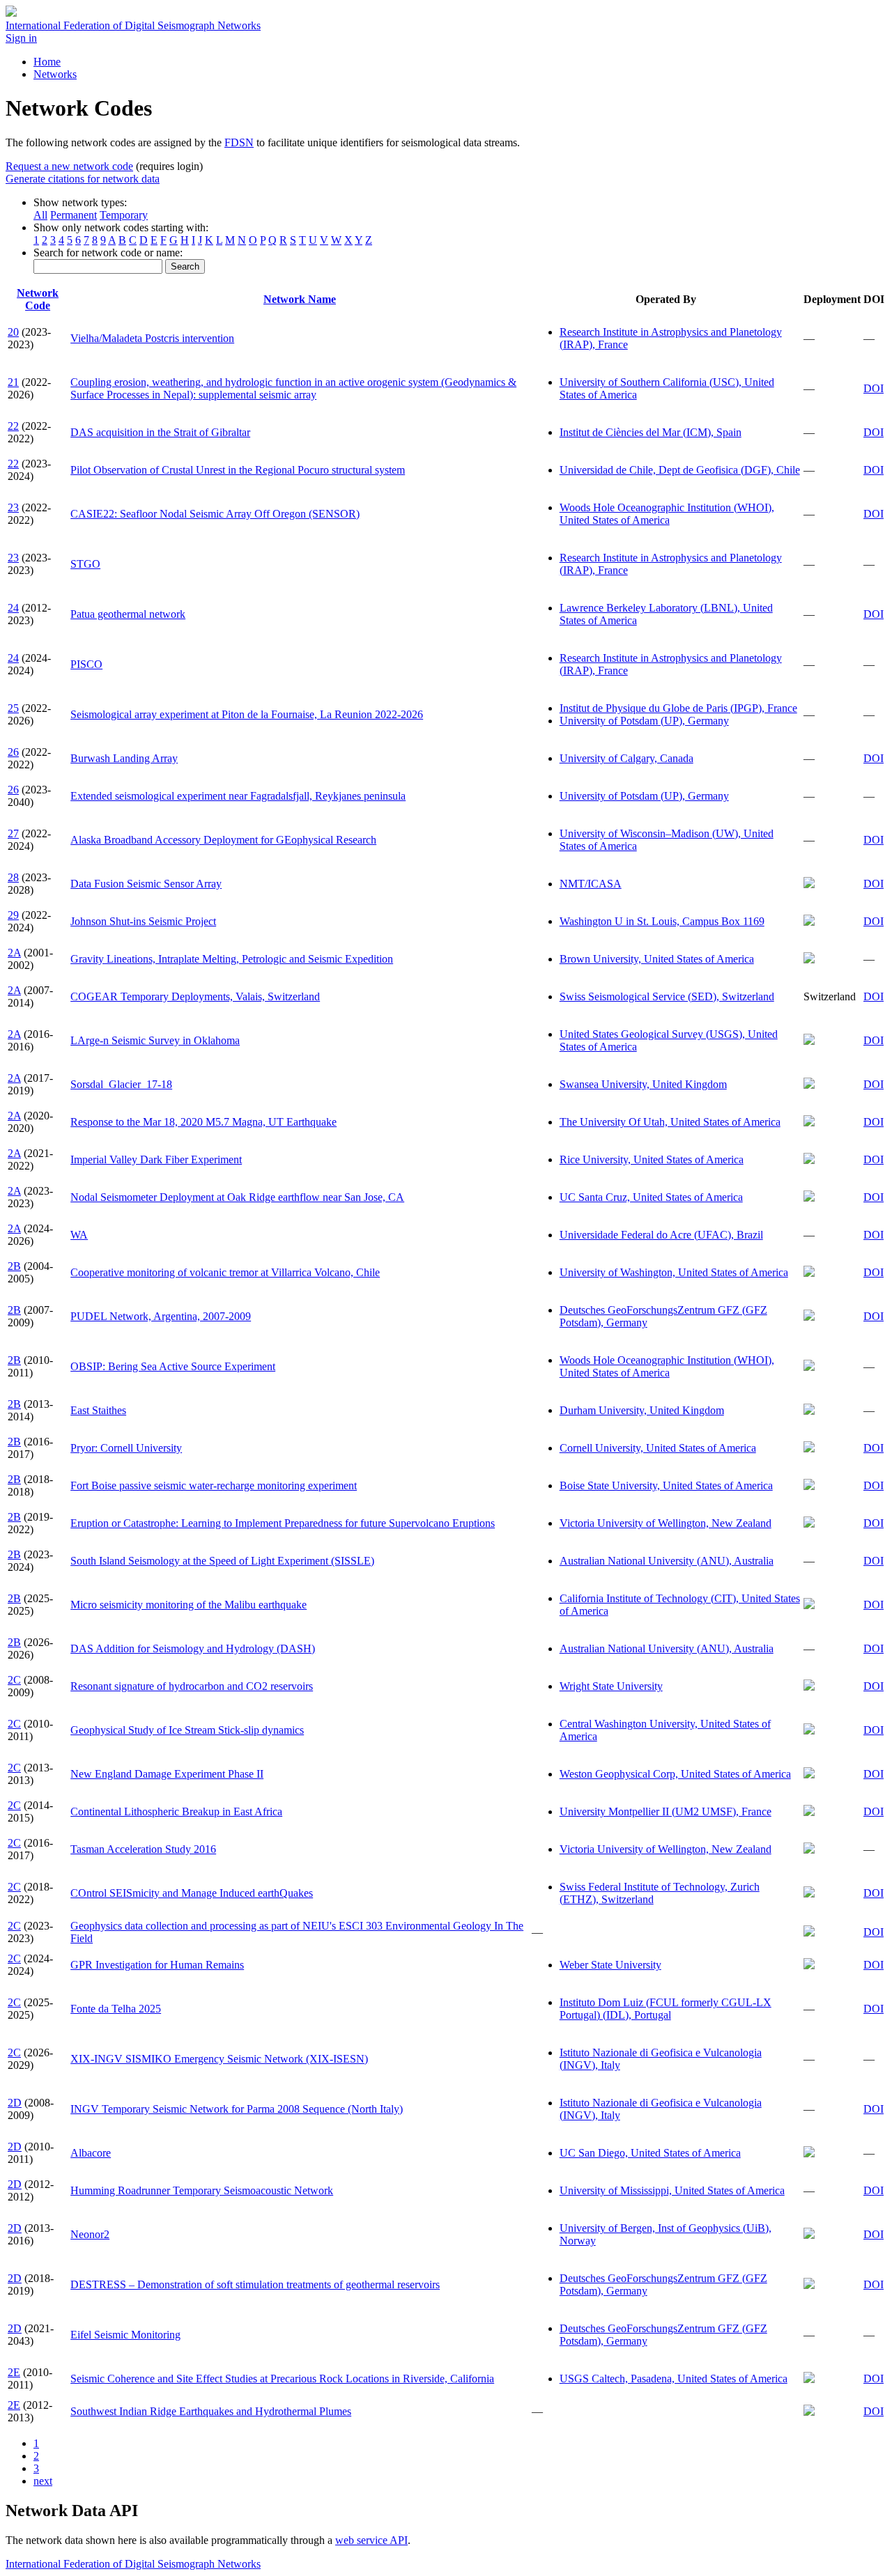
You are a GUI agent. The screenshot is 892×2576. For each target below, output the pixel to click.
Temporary (124, 215)
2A (14, 953)
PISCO (86, 664)
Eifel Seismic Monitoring (125, 2335)
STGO (85, 564)
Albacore (91, 2153)
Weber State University (610, 1965)
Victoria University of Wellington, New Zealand (666, 1523)
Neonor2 (90, 2234)
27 (13, 833)
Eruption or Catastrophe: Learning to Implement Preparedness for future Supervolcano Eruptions (283, 1523)
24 (13, 608)
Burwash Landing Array (124, 758)
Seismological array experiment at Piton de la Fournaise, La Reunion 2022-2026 (247, 714)
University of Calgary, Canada (626, 758)
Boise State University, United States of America (666, 1485)
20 (13, 332)
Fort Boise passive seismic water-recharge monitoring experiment (214, 1485)
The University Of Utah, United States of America (670, 1122)
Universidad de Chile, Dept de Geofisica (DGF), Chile (680, 470)
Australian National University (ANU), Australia (667, 1561)
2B (14, 1266)
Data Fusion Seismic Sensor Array (146, 884)
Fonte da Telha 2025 (116, 2009)
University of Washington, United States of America (674, 1272)
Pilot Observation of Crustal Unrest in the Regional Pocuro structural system (238, 470)
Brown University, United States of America (657, 959)
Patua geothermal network (128, 614)
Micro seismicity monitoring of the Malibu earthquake (189, 1605)
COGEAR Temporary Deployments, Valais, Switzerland (195, 996)
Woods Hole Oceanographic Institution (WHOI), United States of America (667, 514)
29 (13, 915)
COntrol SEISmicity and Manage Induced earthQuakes (192, 1893)
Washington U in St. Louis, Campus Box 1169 (662, 921)
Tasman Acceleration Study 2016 (143, 1849)
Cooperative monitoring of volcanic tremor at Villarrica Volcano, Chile (225, 1272)
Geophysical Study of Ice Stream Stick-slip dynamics (187, 1730)
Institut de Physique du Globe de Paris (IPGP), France (678, 708)
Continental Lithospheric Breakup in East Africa (176, 1811)
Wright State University (611, 1686)
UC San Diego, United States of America (650, 2153)
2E (14, 2372)
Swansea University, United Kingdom (643, 1084)
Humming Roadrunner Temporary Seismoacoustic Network (202, 2190)
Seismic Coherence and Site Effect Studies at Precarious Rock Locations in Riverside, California (282, 2379)
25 (13, 708)
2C (14, 1680)
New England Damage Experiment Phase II (167, 1774)
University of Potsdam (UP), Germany (644, 721)
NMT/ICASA (591, 884)
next (43, 2481)
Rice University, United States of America (652, 1159)
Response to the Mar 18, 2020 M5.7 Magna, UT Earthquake (203, 1122)
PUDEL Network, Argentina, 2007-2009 (161, 1316)
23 (13, 507)
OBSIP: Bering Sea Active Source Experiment (173, 1366)
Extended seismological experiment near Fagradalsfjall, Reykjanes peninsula (238, 796)
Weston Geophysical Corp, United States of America (675, 1774)
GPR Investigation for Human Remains (157, 1965)
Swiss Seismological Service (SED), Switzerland (667, 996)
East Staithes (98, 1410)
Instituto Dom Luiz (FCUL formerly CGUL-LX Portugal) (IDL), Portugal (666, 2009)
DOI (874, 388)
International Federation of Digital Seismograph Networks (133, 2564)
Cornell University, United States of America (658, 1448)
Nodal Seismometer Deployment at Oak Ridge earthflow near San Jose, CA (237, 1197)
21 (13, 382)
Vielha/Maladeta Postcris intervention (152, 338)
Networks (55, 74)
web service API (371, 2540)
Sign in (21, 38)
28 (13, 877)
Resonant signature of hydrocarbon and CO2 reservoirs (192, 1686)
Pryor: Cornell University (126, 1448)
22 (13, 426)
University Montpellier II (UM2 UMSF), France (666, 1811)
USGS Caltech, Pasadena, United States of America (674, 2379)
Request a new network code (69, 166)
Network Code (38, 299)
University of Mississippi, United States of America (672, 2190)
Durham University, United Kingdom (642, 1410)
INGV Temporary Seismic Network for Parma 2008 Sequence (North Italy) (237, 2109)
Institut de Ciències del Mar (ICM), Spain (651, 432)
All (40, 215)
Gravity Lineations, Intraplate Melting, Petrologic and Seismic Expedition (232, 959)
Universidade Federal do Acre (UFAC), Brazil (661, 1235)
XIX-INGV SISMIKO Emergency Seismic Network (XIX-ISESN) (219, 2059)
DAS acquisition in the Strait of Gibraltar (160, 432)
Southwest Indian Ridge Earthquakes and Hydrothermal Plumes (211, 2411)
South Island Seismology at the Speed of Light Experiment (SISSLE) (222, 1561)
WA (79, 1235)
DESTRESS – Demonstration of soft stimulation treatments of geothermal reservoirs (255, 2284)
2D (15, 2103)
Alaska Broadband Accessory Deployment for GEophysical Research (223, 840)
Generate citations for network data (83, 179)
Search (185, 266)
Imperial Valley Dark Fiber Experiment (156, 1159)
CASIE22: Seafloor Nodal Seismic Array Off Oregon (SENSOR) (215, 514)
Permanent (74, 215)
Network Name (300, 299)
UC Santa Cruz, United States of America (651, 1197)
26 (13, 752)
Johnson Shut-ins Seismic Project (143, 921)
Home (47, 62)
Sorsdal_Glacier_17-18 (121, 1084)
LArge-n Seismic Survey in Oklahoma (155, 1040)
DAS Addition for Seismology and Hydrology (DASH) (193, 1648)
